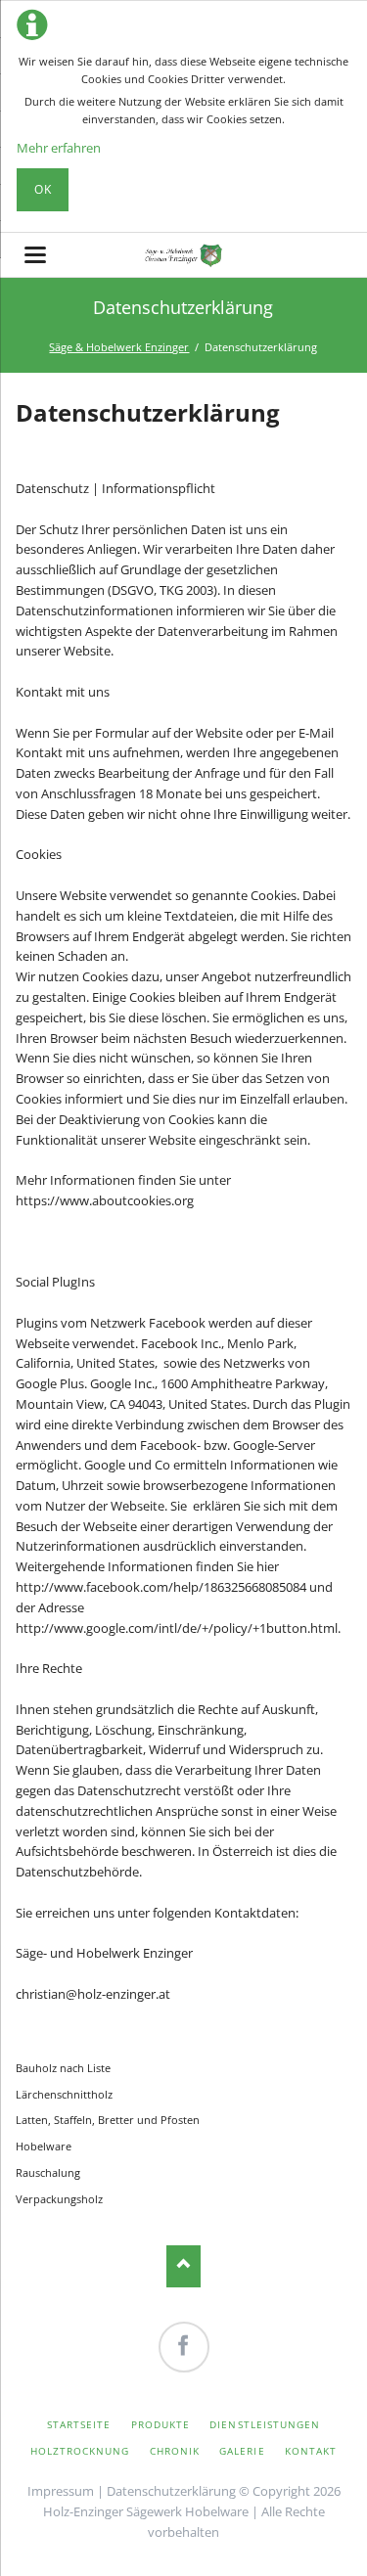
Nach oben (183, 2266)
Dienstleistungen (265, 2424)
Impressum (61, 2491)
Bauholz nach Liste (63, 2068)
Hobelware (44, 2146)
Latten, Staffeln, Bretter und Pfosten (108, 2120)
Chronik (175, 2451)
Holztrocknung (80, 2451)
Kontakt (311, 2451)
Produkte (161, 2424)
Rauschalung (48, 2172)
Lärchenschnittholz (64, 2094)
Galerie (242, 2451)
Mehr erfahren (59, 148)
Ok (43, 189)
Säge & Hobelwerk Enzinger (119, 347)
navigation (35, 255)
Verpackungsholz (59, 2199)
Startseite (79, 2424)
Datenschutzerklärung (171, 2491)
